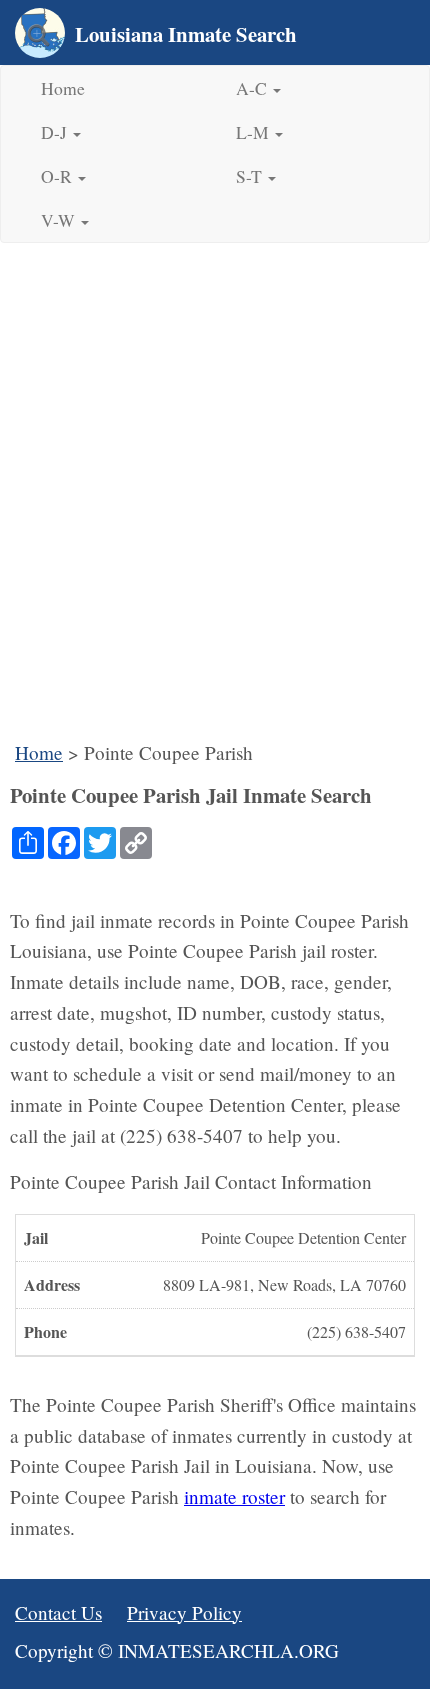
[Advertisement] (215, 498)
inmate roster (234, 1496)
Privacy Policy (184, 1612)
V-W (60, 220)
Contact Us (58, 1612)
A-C (253, 88)
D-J (56, 132)
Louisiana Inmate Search (186, 34)
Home (63, 88)
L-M (254, 132)
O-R (58, 176)
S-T (251, 176)
